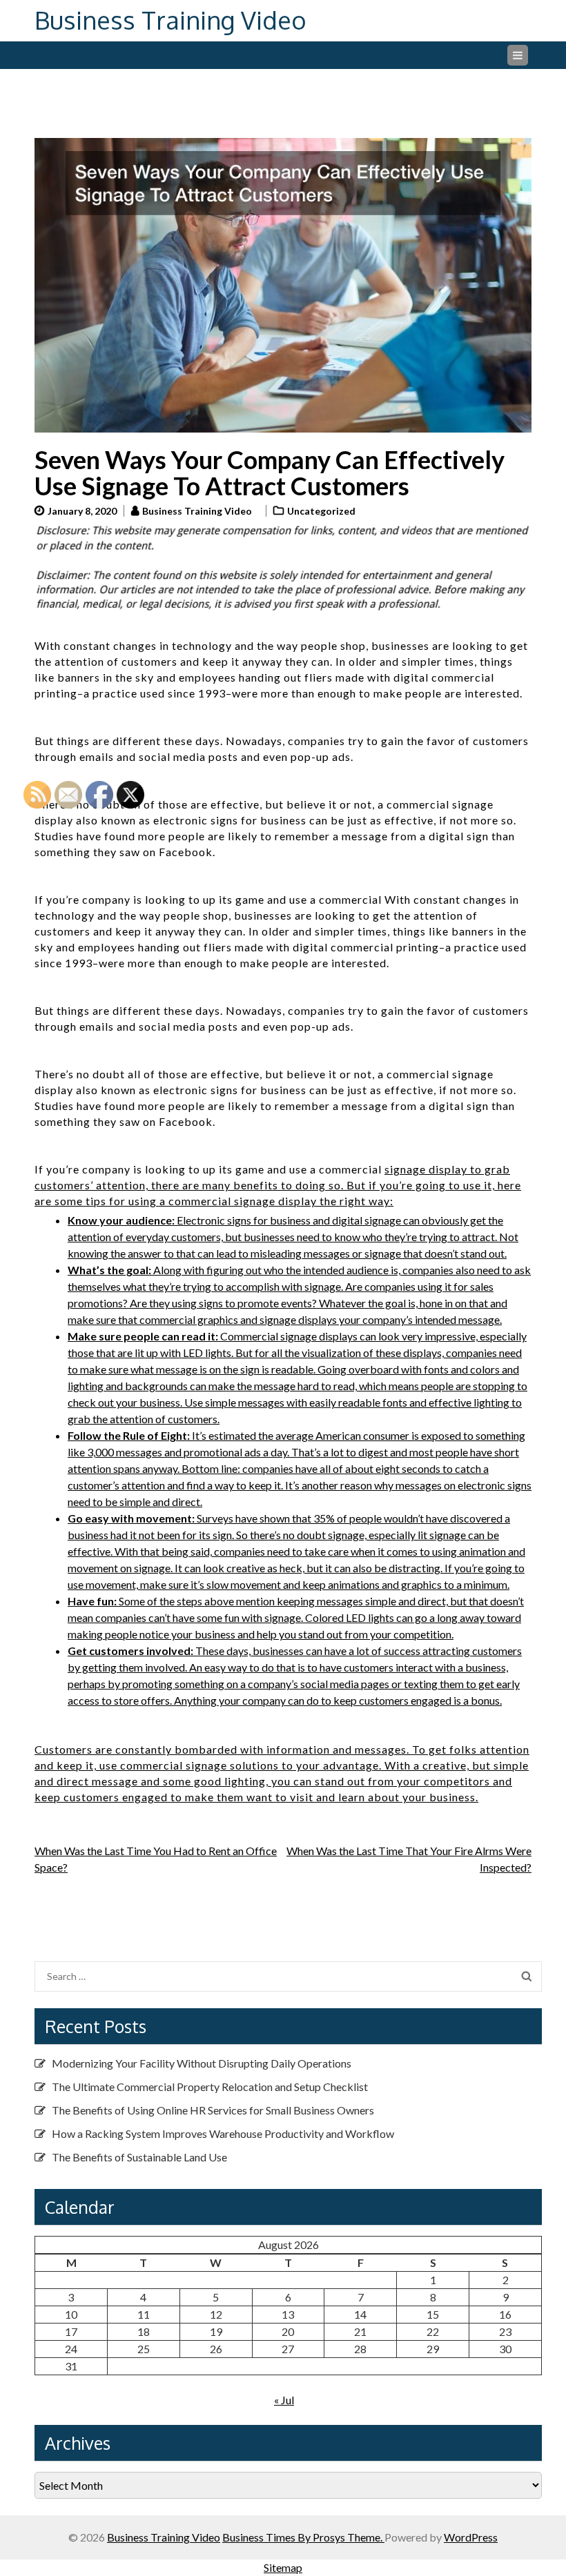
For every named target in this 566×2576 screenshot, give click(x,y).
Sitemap (283, 2567)
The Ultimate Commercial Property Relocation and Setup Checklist (210, 2087)
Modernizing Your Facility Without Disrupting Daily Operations (202, 2063)
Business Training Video (170, 20)
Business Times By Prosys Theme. (303, 2537)
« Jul (284, 2400)
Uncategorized (321, 511)
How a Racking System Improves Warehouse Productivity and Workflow (223, 2133)
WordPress (471, 2537)
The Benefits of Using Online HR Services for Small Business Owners (213, 2110)
